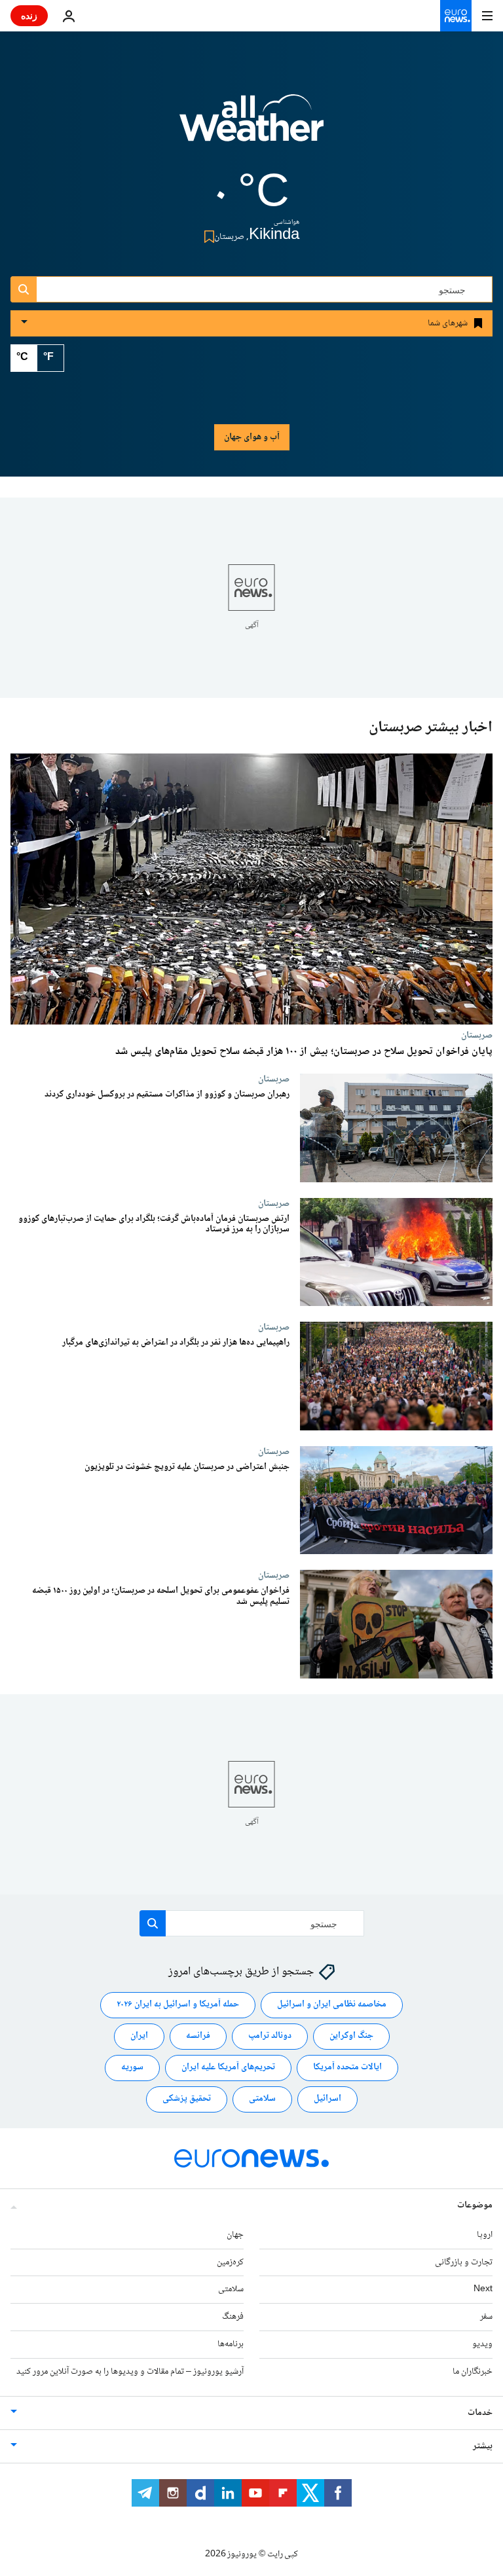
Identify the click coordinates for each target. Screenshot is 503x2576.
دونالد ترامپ (270, 2037)
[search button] (24, 289)
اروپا (485, 2235)
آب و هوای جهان (252, 437)
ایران (139, 2037)
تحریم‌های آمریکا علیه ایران (228, 2068)
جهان (235, 2235)
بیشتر (483, 2446)
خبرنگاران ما (473, 2372)
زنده (29, 15)
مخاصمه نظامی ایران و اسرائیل (332, 2005)
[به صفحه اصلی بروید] (456, 16)
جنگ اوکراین (351, 2037)
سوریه (132, 2068)
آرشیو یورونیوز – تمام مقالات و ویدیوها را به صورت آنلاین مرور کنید (130, 2372)
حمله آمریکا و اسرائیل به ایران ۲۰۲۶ (178, 2005)
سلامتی (262, 2099)
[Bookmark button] (207, 237)
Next (483, 2290)
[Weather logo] (251, 126)
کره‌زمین (230, 2262)
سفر (486, 2317)
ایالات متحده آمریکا (347, 2068)
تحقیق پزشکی (187, 2099)
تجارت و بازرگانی (464, 2262)
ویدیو (482, 2344)
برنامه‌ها (231, 2344)
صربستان (477, 1035)
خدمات (480, 2413)
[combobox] (251, 289)
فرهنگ (233, 2317)
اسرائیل (327, 2099)
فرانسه (198, 2037)
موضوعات (475, 2205)
